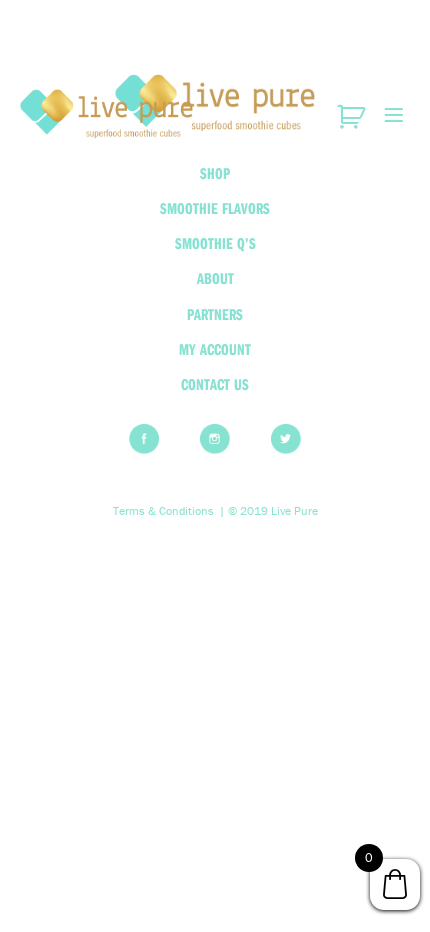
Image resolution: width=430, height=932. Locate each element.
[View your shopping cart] (353, 117)
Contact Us (215, 384)
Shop (215, 173)
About (215, 278)
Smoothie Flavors (215, 208)
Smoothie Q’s (215, 243)
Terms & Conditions (163, 511)
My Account (215, 349)
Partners (215, 314)
